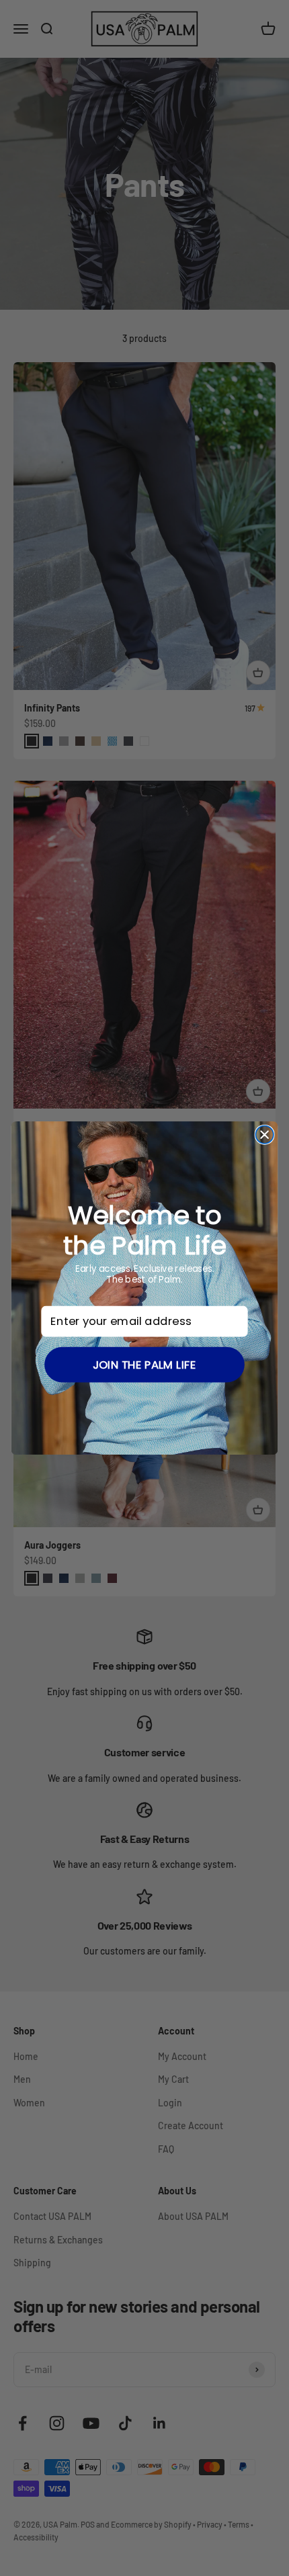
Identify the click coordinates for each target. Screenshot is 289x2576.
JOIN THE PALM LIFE (144, 1364)
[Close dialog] (264, 1135)
